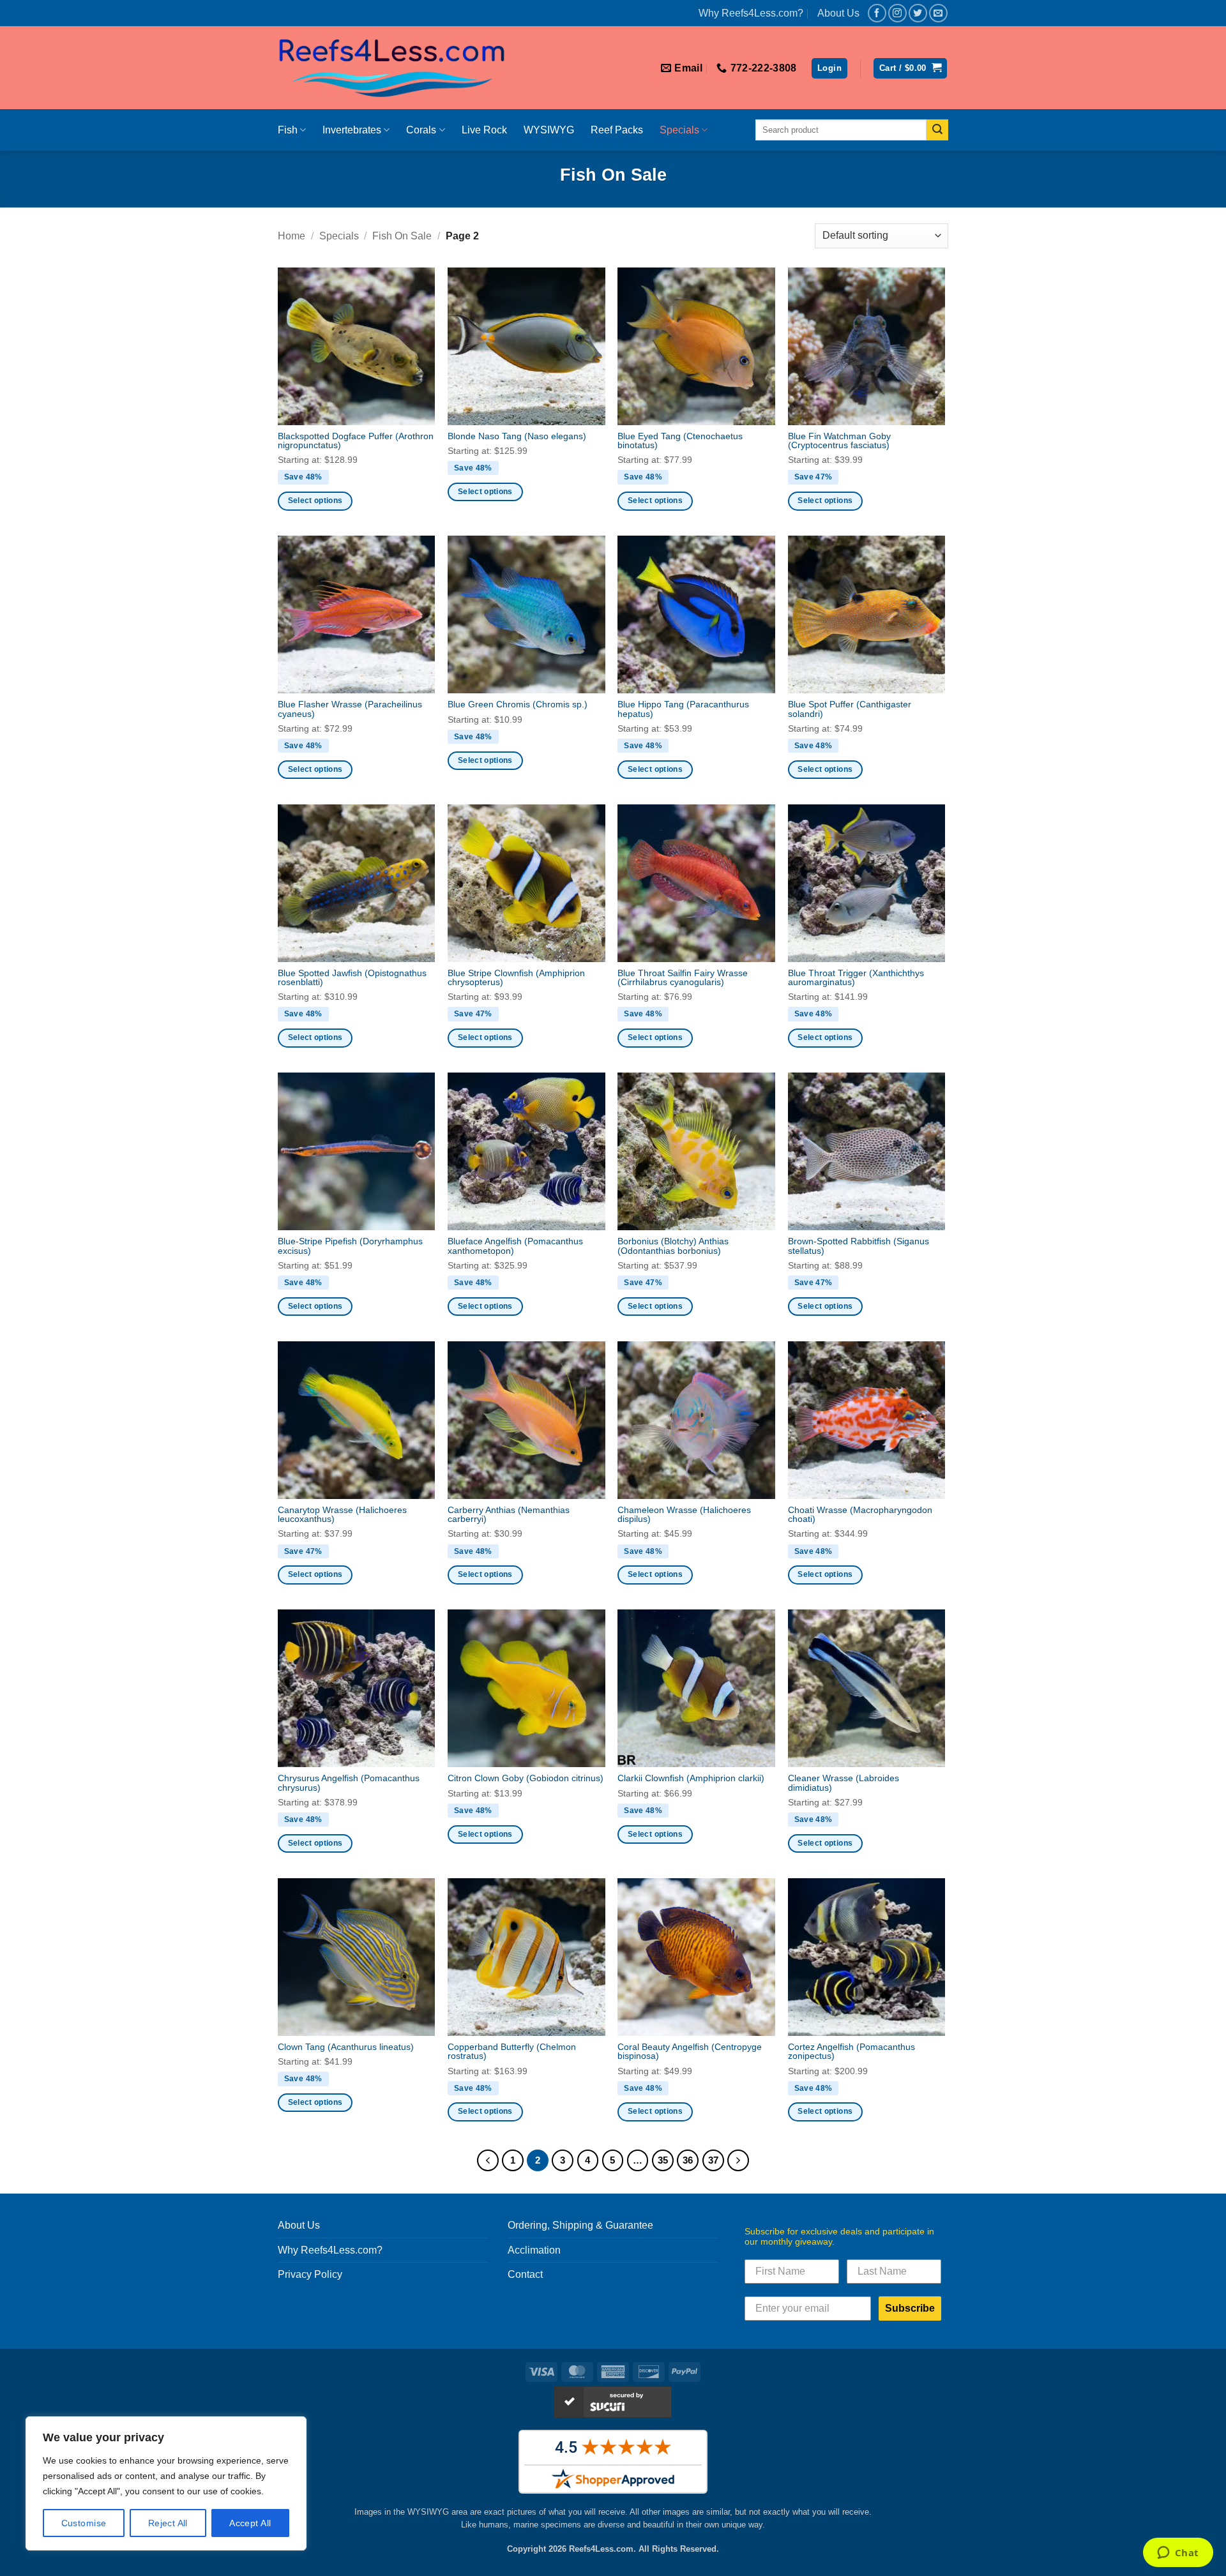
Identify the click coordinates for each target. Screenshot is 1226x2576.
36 (688, 2160)
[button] (829, 69)
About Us (838, 13)
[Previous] (488, 2160)
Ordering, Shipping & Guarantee (580, 2225)
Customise (84, 2523)
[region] (166, 2483)
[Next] (738, 2160)
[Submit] (937, 130)
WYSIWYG (549, 130)
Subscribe (910, 2308)
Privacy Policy (310, 2274)
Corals (421, 130)
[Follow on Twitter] (918, 13)
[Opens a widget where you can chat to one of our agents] (1178, 2554)
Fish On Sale (402, 236)
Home (291, 236)
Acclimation (534, 2250)
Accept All (250, 2523)
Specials (679, 130)
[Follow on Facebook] (877, 13)
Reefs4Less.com (601, 2549)
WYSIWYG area (437, 2512)
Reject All (168, 2523)
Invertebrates (352, 130)
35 (663, 2160)
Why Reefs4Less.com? (751, 13)
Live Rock (484, 130)
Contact (525, 2274)
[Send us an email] (938, 13)
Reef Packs (617, 130)
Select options (315, 501)
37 (713, 2160)
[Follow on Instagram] (897, 13)
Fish (288, 130)
